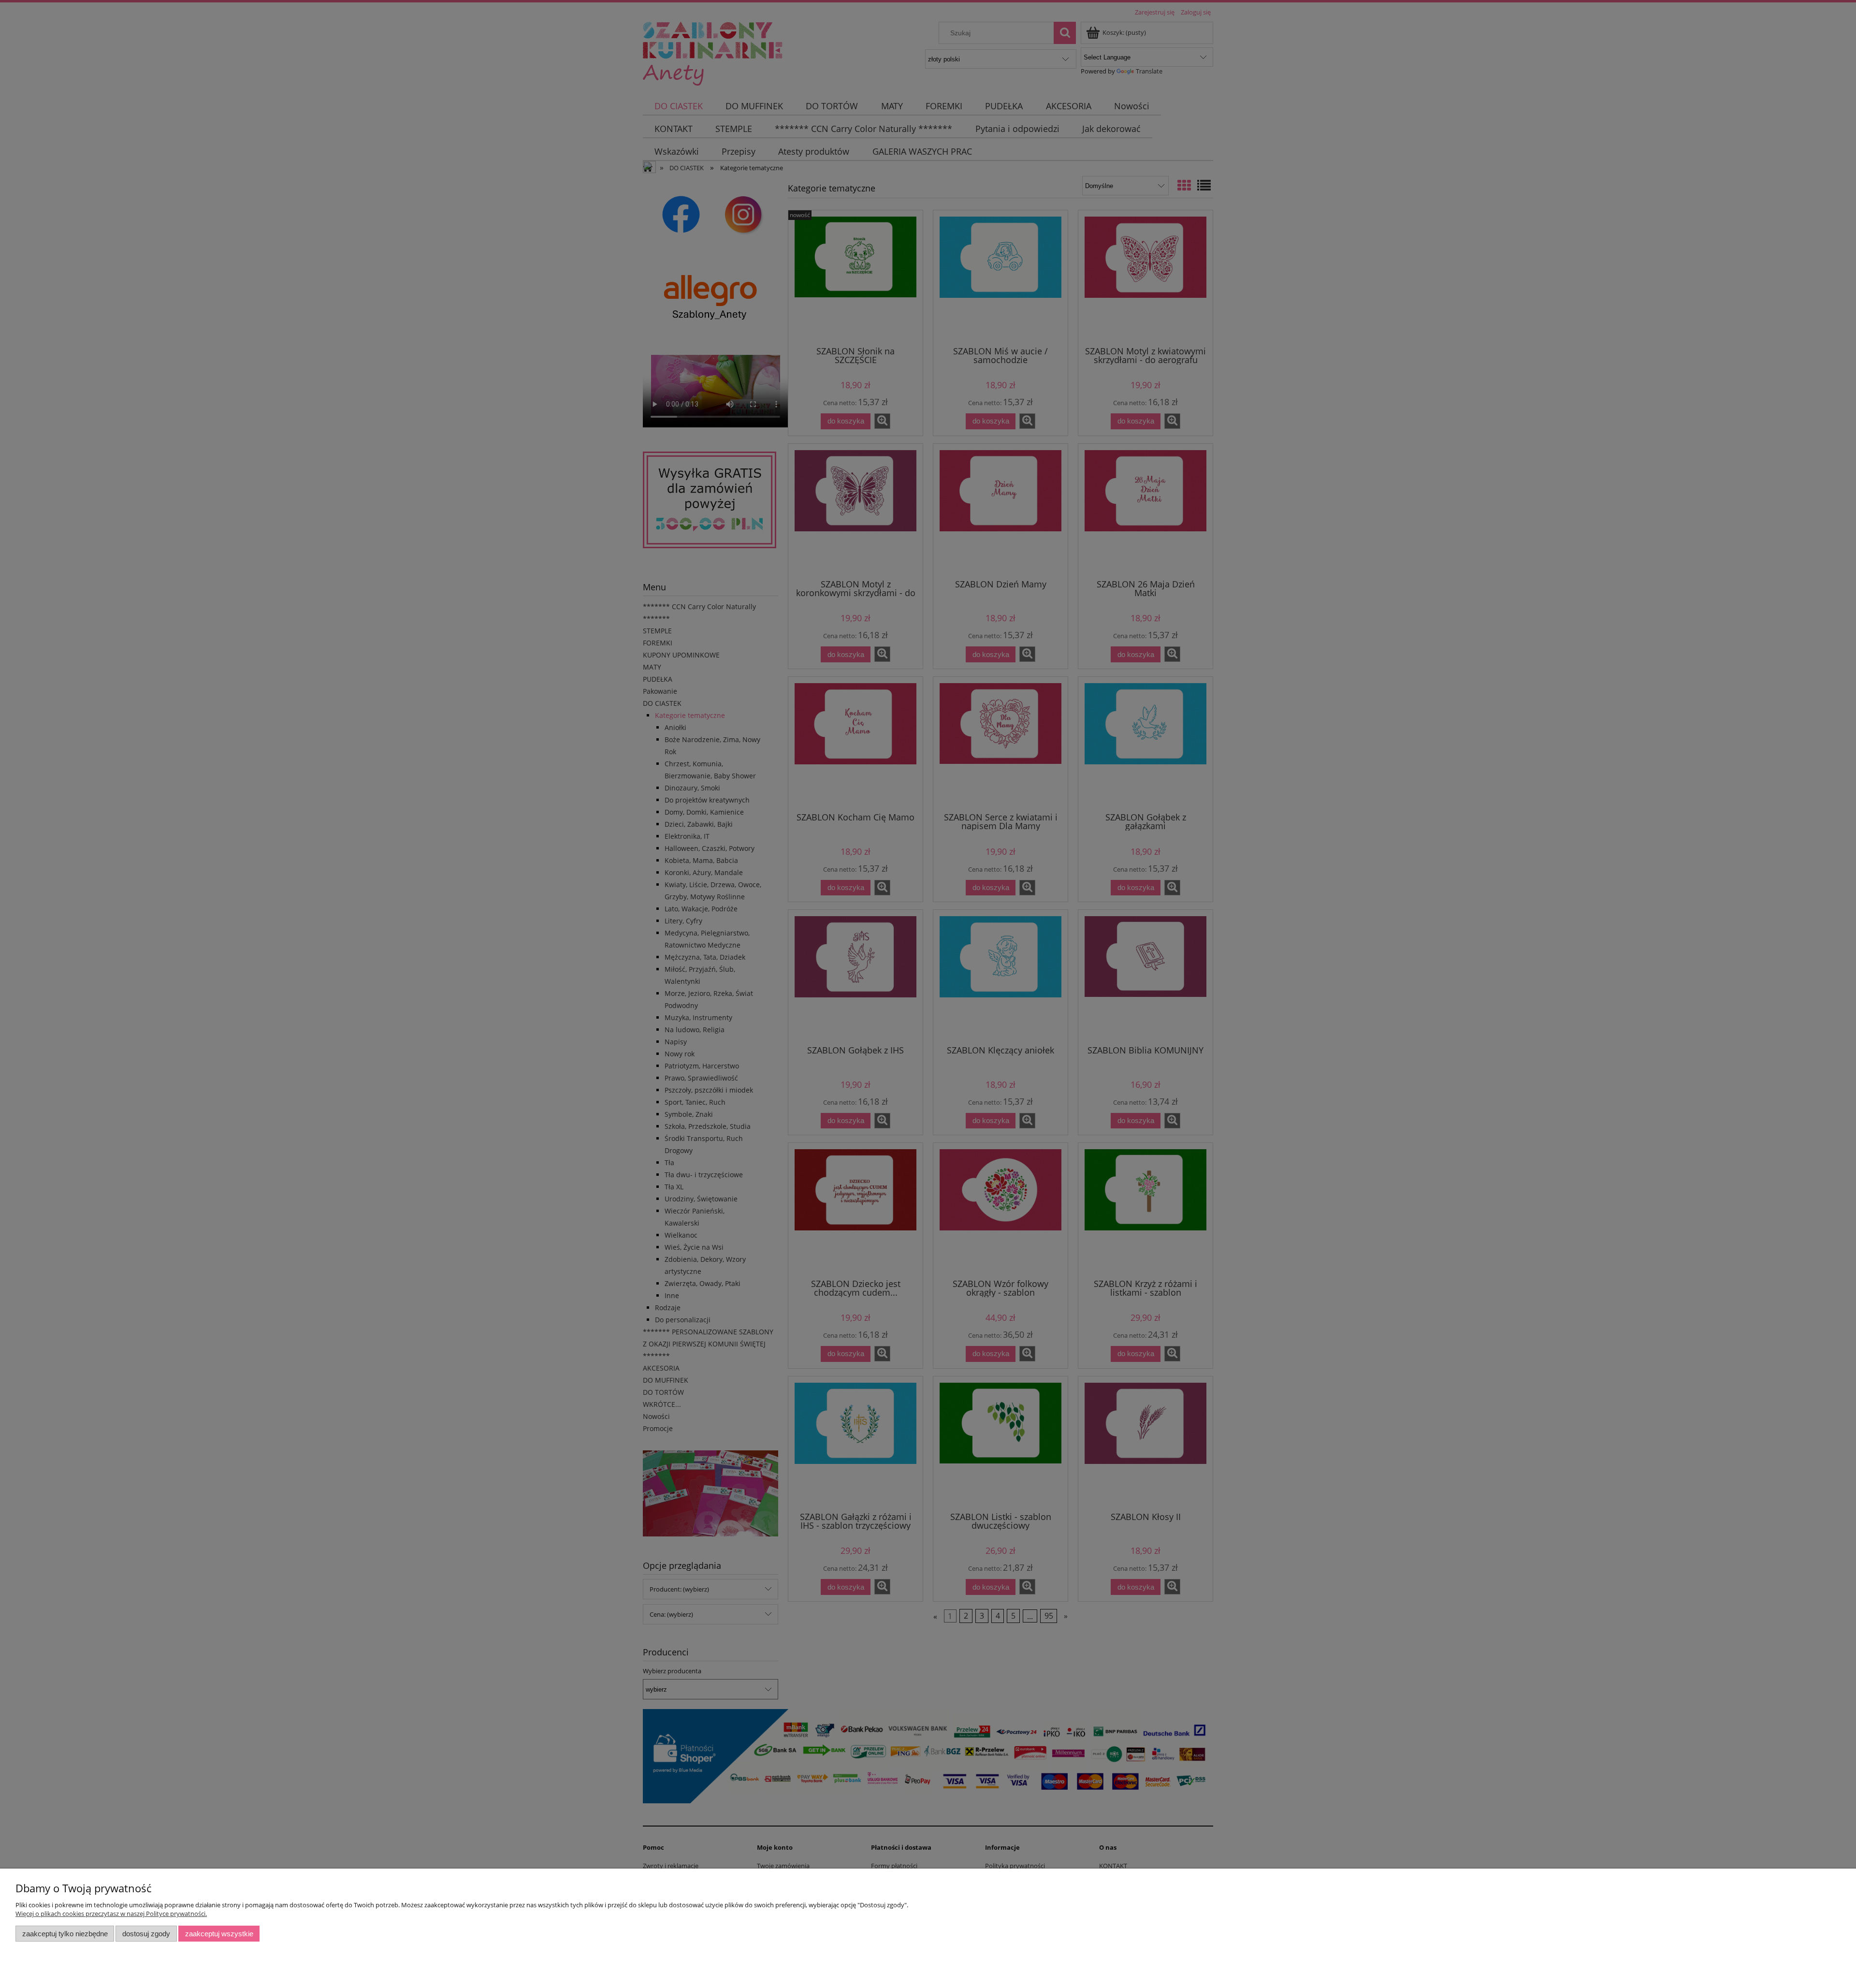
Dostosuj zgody (146, 1934)
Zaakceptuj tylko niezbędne (65, 1934)
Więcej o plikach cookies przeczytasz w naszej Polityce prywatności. (111, 1914)
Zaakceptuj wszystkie (219, 1934)
